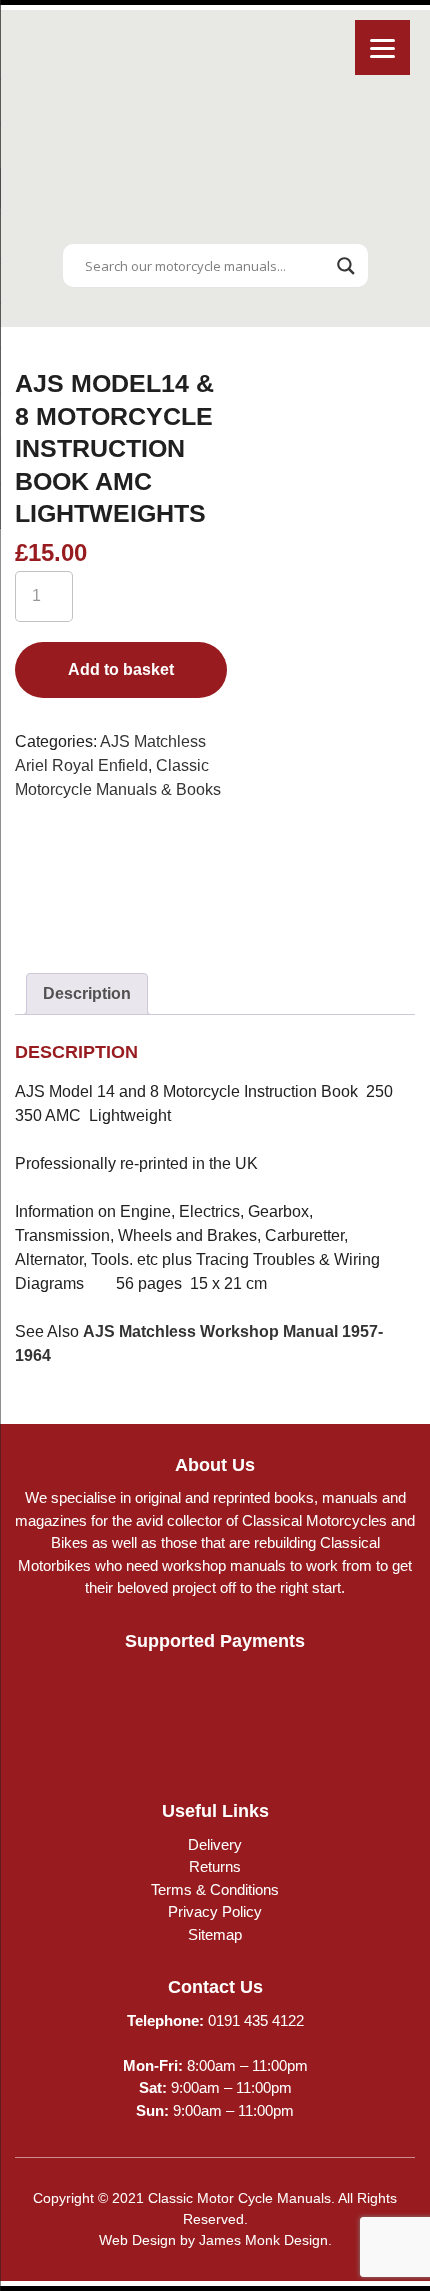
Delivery (215, 1844)
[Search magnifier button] (346, 266)
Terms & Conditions (215, 1889)
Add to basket (121, 669)
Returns (215, 1866)
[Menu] (382, 47)
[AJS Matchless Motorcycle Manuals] (120, 879)
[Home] (215, 221)
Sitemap (215, 1934)
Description (87, 993)
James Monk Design (263, 2240)
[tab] (87, 994)
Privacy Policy (215, 1911)
